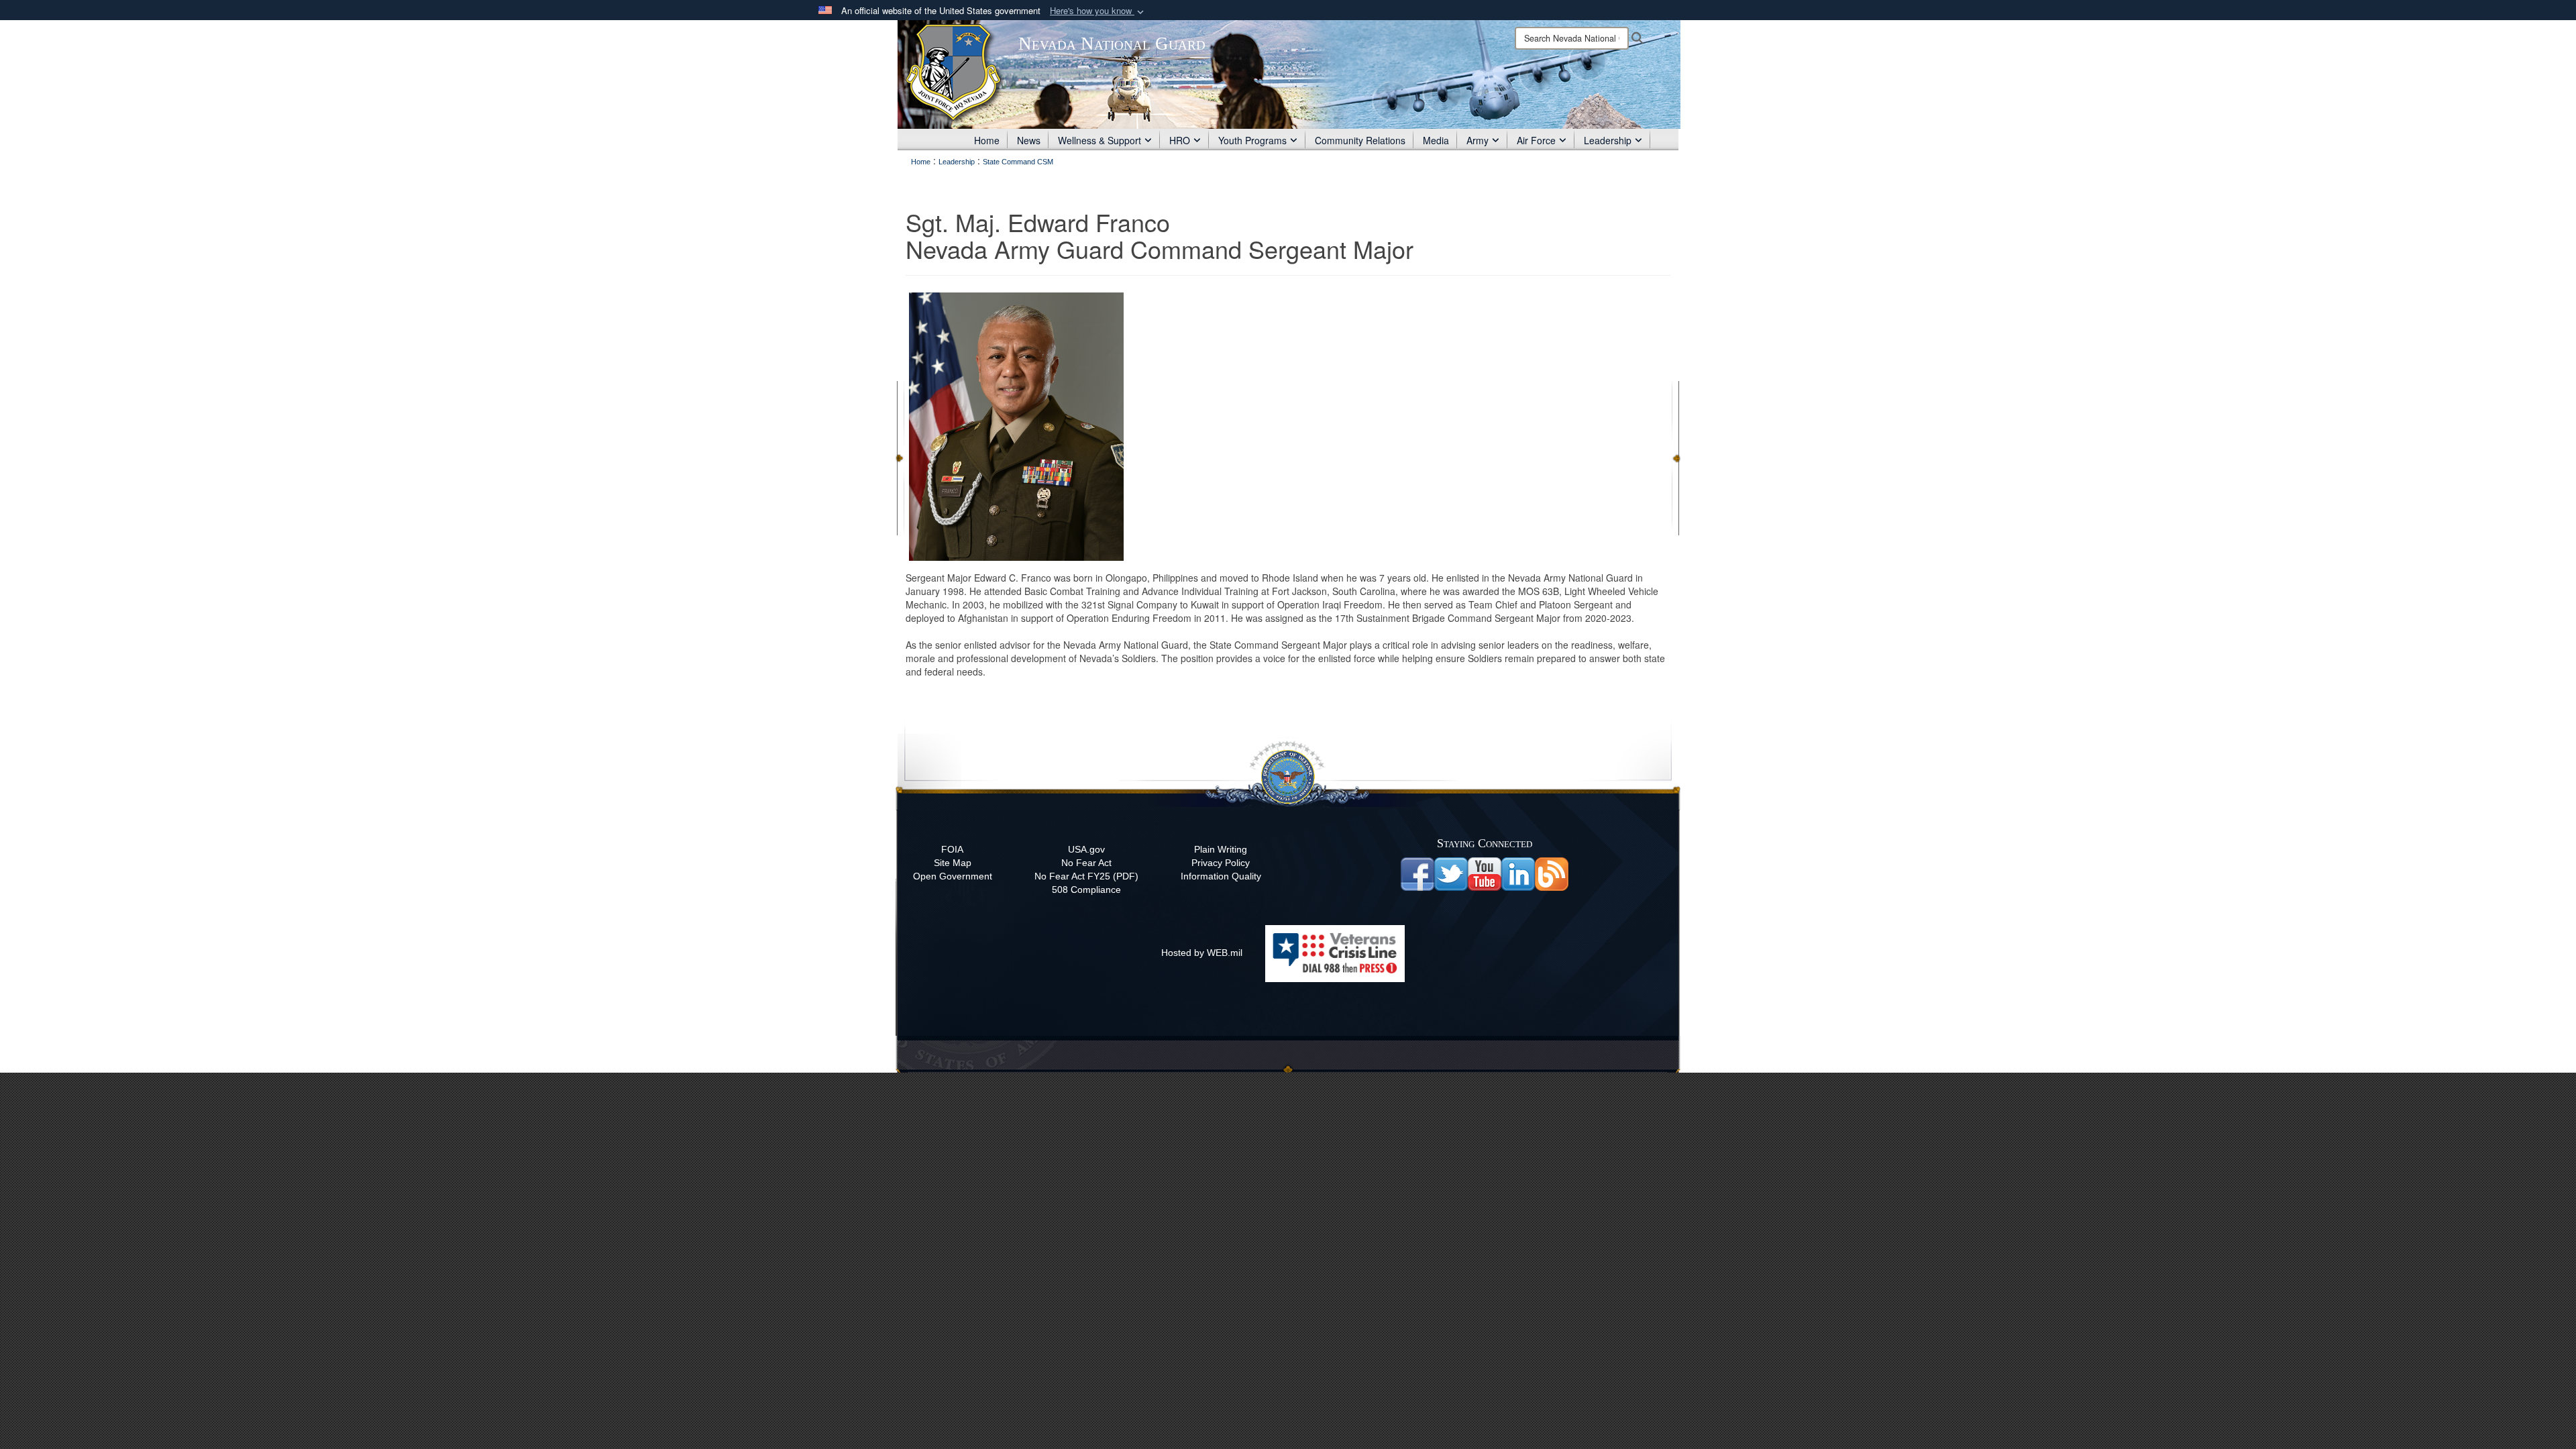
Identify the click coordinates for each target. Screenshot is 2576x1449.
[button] (1098, 11)
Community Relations (1360, 140)
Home (987, 140)
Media (1436, 140)
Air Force (1536, 140)
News (1029, 140)
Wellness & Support (1099, 140)
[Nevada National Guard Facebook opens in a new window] (1417, 873)
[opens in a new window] (1451, 873)
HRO (1180, 140)
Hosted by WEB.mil (1202, 953)
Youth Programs (1252, 140)
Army (1478, 140)
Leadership (1608, 140)
